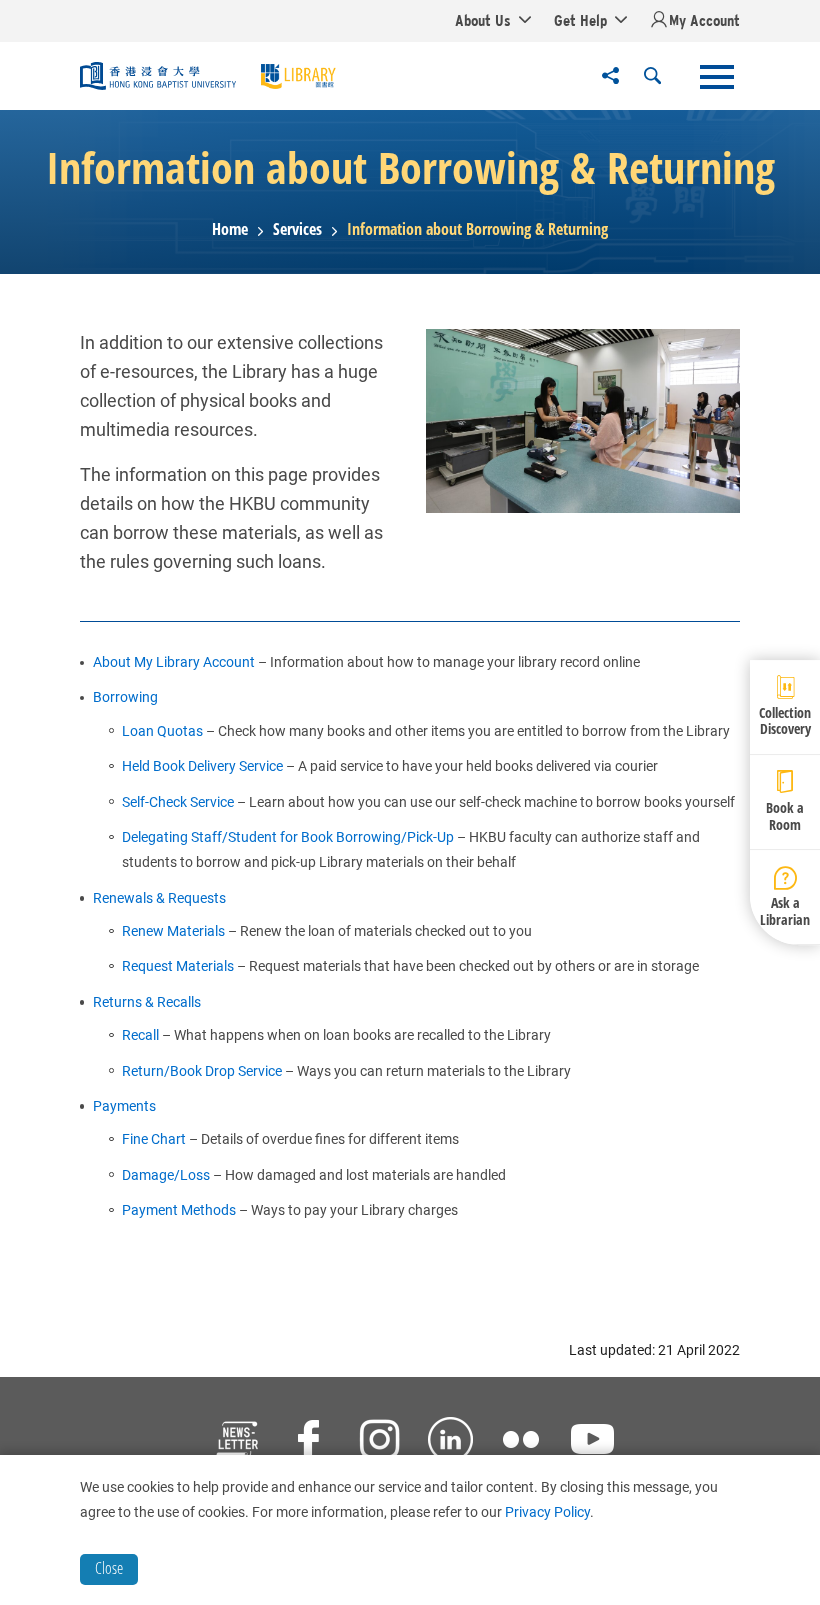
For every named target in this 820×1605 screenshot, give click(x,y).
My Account (704, 20)
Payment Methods (179, 1210)
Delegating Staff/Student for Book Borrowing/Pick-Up (288, 837)
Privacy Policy (547, 1512)
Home (230, 229)
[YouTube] (592, 1442)
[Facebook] (308, 1442)
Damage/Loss (166, 1175)
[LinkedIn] (450, 1442)
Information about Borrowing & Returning (477, 229)
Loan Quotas (162, 731)
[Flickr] (521, 1442)
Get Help (580, 20)
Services (297, 229)
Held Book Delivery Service (202, 766)
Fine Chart (154, 1139)
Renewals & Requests (159, 898)
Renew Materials (173, 931)
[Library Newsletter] (237, 1442)
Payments (124, 1106)
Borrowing (125, 697)
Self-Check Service (178, 802)
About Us (483, 20)
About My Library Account (174, 662)
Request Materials (178, 966)
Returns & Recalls (147, 1002)
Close (109, 1568)
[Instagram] (379, 1442)
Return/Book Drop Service (203, 1071)
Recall (140, 1035)
